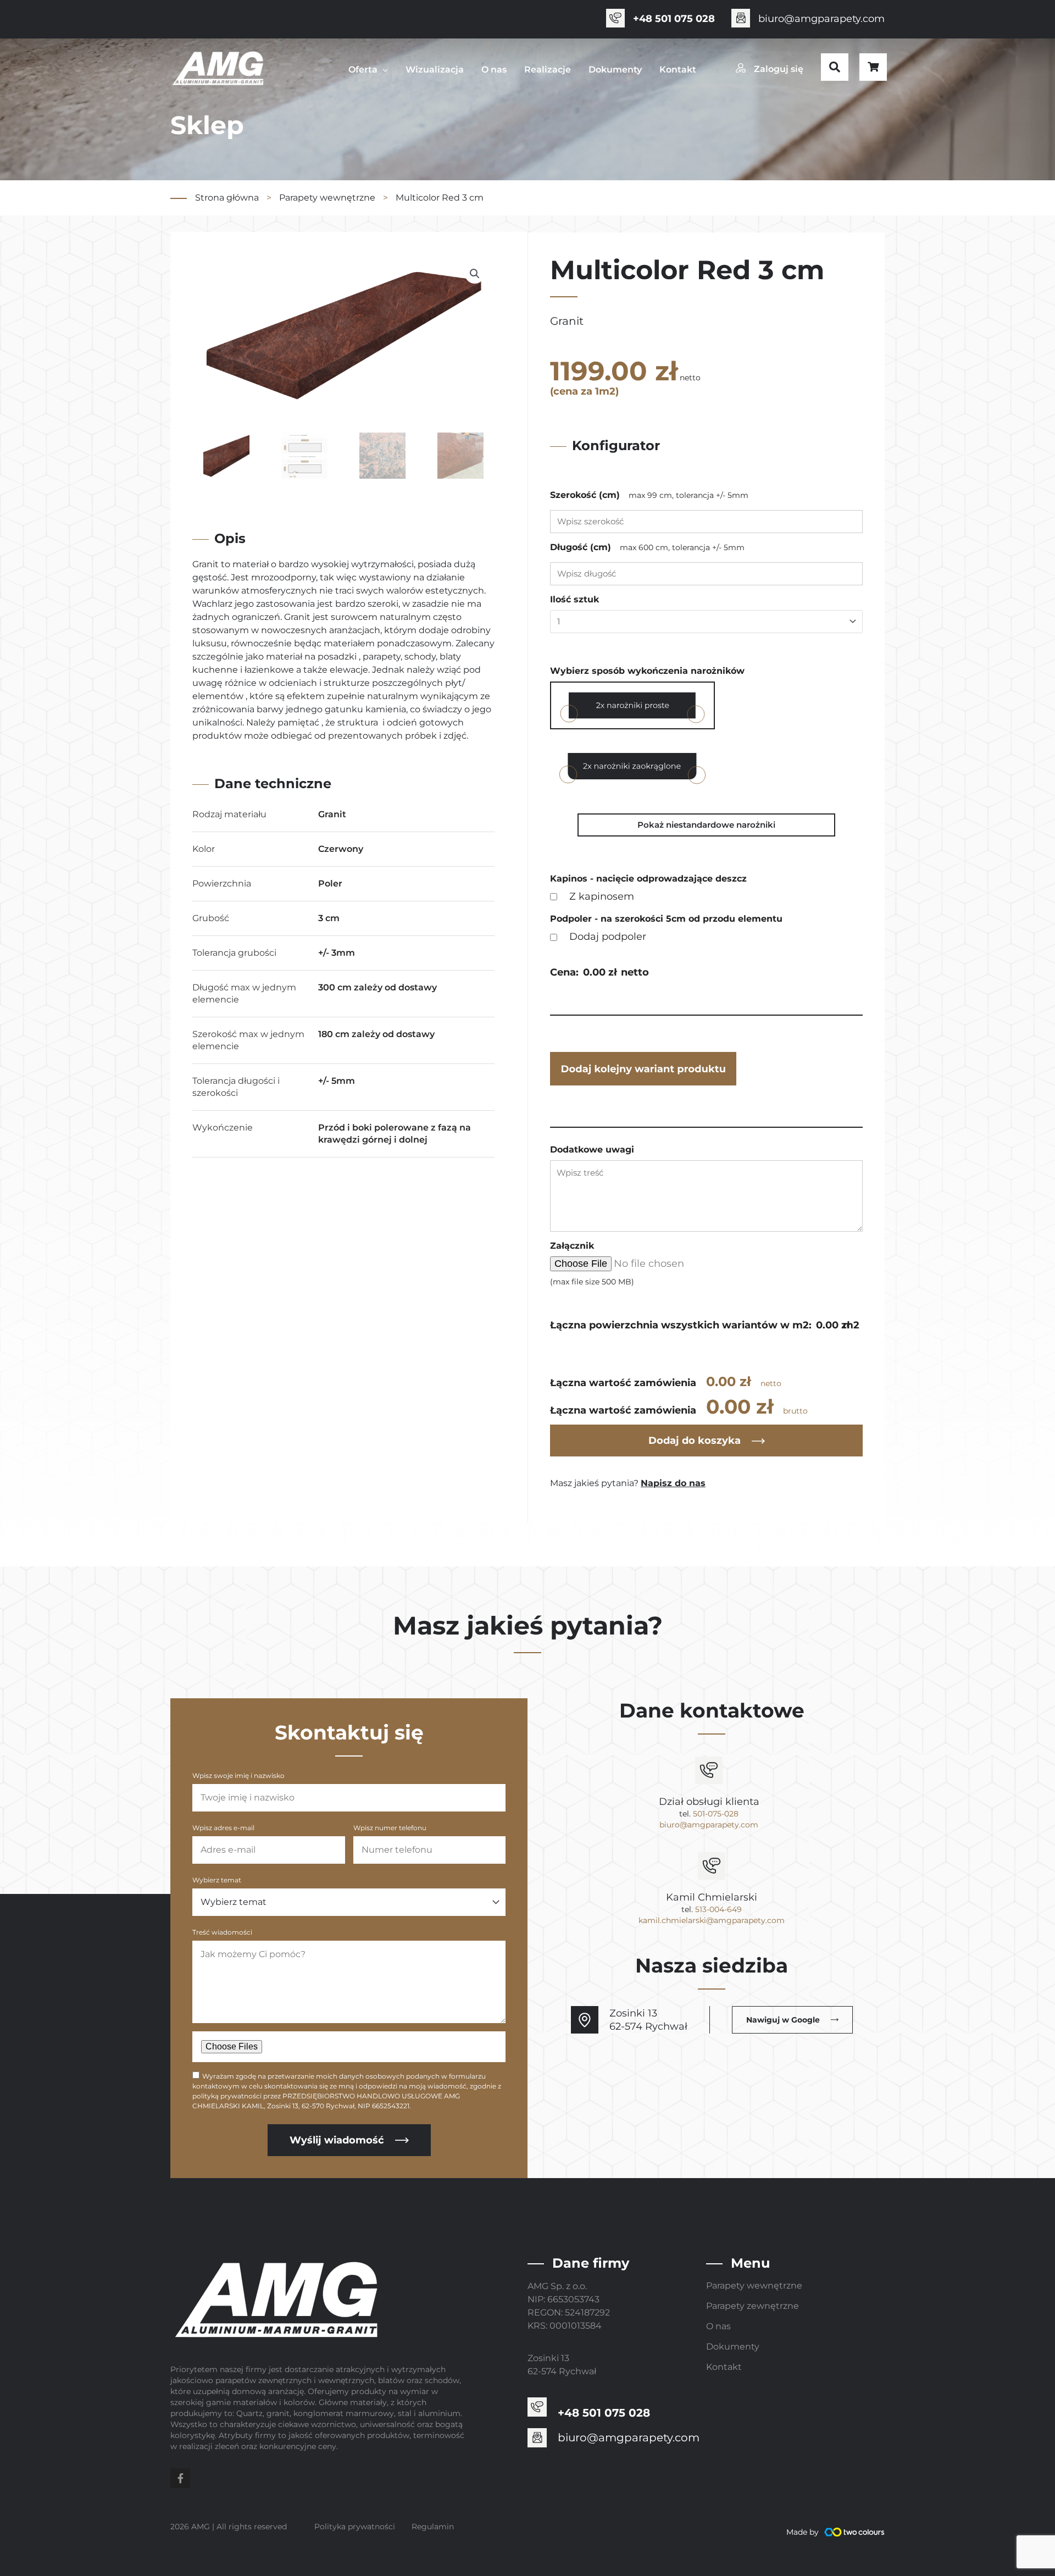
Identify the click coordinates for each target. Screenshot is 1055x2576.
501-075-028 (716, 1814)
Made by (803, 2532)
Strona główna (227, 198)
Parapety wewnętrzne (327, 198)
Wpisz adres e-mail (223, 1828)
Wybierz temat (217, 1880)
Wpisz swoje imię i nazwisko (238, 1775)
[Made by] (854, 2532)
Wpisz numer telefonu (390, 1828)
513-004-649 (718, 1909)
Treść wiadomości (222, 1932)
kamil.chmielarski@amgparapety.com (712, 1920)
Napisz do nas (673, 1483)
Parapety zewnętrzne (753, 2306)
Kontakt (724, 2367)
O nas (718, 2326)
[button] (835, 67)
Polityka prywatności (355, 2527)
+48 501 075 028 (674, 19)
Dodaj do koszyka (695, 1441)
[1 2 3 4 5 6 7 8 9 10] (706, 622)
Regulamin (433, 2527)
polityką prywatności (227, 2096)
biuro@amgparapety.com (821, 19)
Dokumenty (733, 2347)
